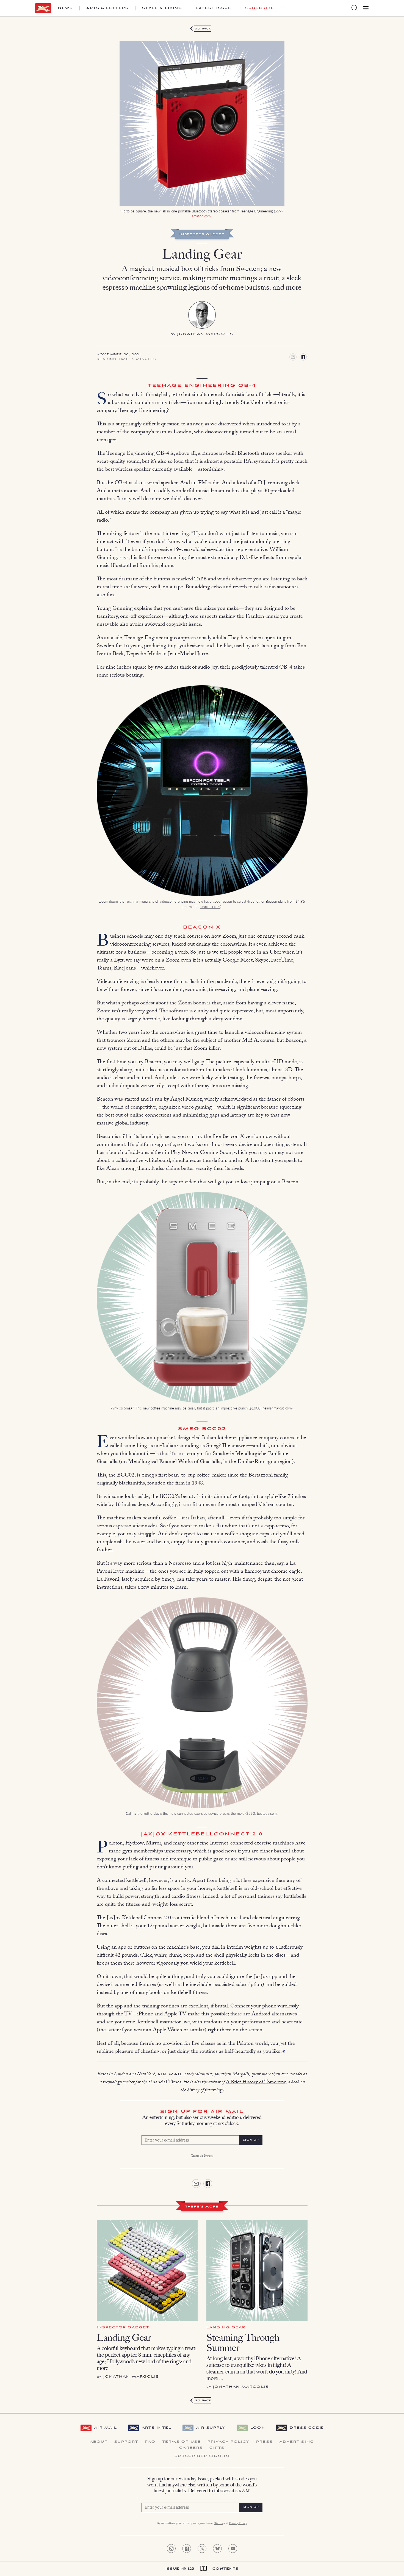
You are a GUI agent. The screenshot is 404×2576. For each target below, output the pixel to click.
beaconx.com (210, 906)
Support (126, 2442)
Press (265, 2442)
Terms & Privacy (202, 2156)
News (65, 8)
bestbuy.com (267, 1813)
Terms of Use (182, 2442)
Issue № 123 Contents (202, 2569)
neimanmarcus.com (277, 1408)
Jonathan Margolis (205, 334)
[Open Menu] (366, 8)
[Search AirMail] (355, 8)
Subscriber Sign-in (202, 2456)
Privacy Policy (229, 2442)
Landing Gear (124, 2338)
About (99, 2442)
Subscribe (260, 8)
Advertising (297, 2442)
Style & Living (162, 8)
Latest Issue (214, 8)
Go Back (203, 29)
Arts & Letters (107, 8)
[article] (202, 1119)
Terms (218, 2524)
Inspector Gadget (202, 235)
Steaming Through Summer (243, 2343)
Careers (191, 2448)
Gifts (217, 2448)
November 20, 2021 (119, 355)
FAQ (150, 2442)
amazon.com (201, 216)
